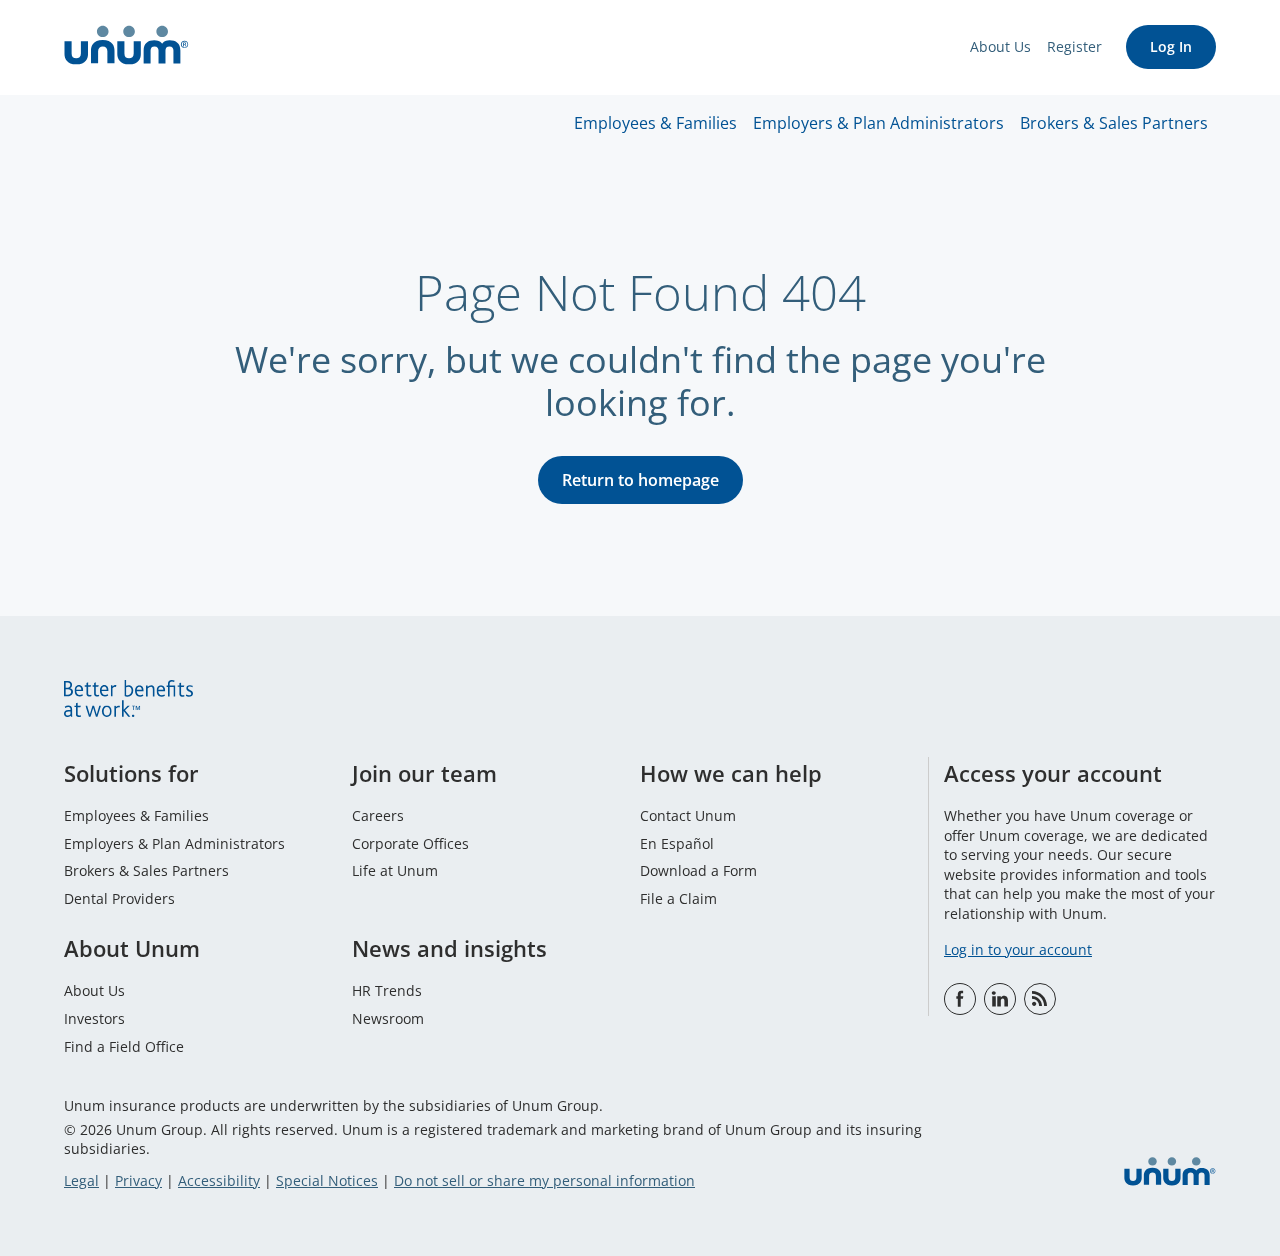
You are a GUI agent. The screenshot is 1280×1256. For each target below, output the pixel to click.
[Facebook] (960, 999)
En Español (677, 843)
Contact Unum (688, 815)
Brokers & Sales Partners (1114, 123)
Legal (81, 1180)
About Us (1000, 46)
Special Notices (327, 1180)
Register (1074, 46)
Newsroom (388, 1018)
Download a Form (698, 870)
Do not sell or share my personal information (544, 1180)
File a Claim (678, 898)
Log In (1171, 46)
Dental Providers (119, 898)
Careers (378, 815)
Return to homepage (640, 480)
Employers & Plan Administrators (878, 123)
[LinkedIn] (1000, 999)
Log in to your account (1018, 949)
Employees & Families (655, 123)
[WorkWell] (1040, 999)
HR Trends (387, 990)
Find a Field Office (124, 1046)
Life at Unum (395, 870)
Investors (94, 1018)
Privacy (138, 1180)
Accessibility (219, 1180)
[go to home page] (126, 47)
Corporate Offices (410, 843)
